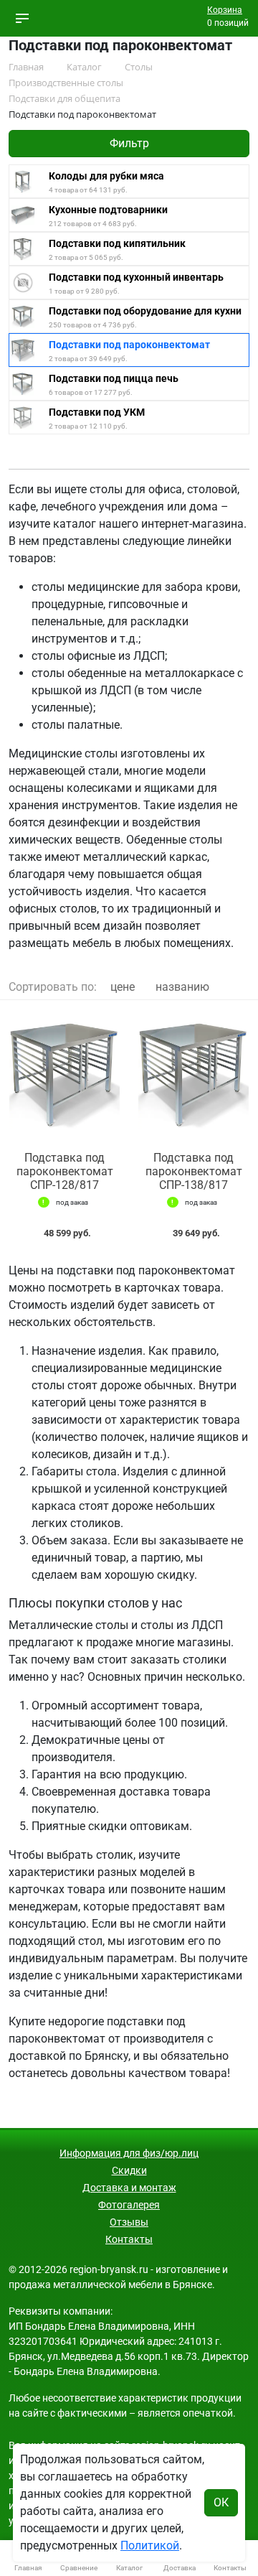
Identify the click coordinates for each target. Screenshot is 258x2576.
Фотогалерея (129, 2205)
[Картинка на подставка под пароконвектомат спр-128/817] (64, 1076)
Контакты (129, 2239)
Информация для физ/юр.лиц (129, 2153)
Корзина (225, 10)
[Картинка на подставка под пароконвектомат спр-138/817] (193, 1076)
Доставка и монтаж (129, 2188)
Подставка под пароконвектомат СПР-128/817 (65, 1171)
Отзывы (129, 2222)
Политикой (150, 2545)
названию (182, 987)
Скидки (129, 2170)
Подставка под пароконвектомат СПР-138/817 (194, 1171)
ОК (221, 2502)
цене (123, 987)
